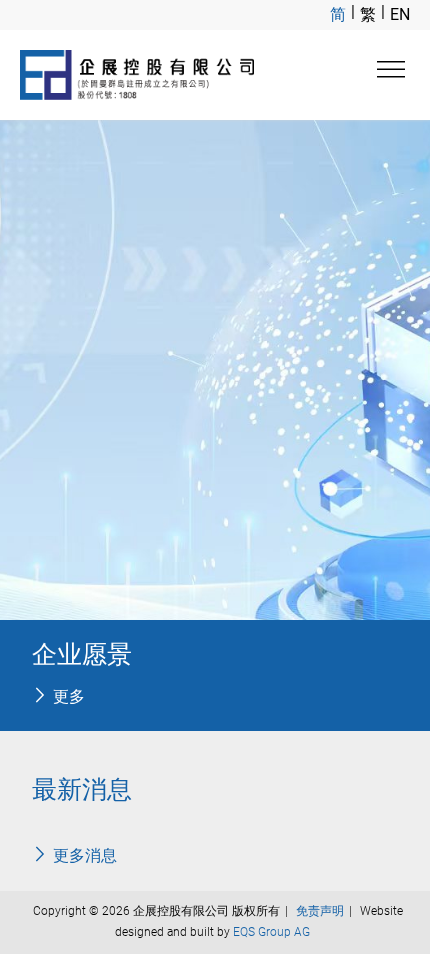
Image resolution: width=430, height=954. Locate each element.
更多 (69, 696)
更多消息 (85, 855)
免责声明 (320, 911)
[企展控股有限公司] (137, 75)
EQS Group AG (271, 932)
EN (400, 14)
